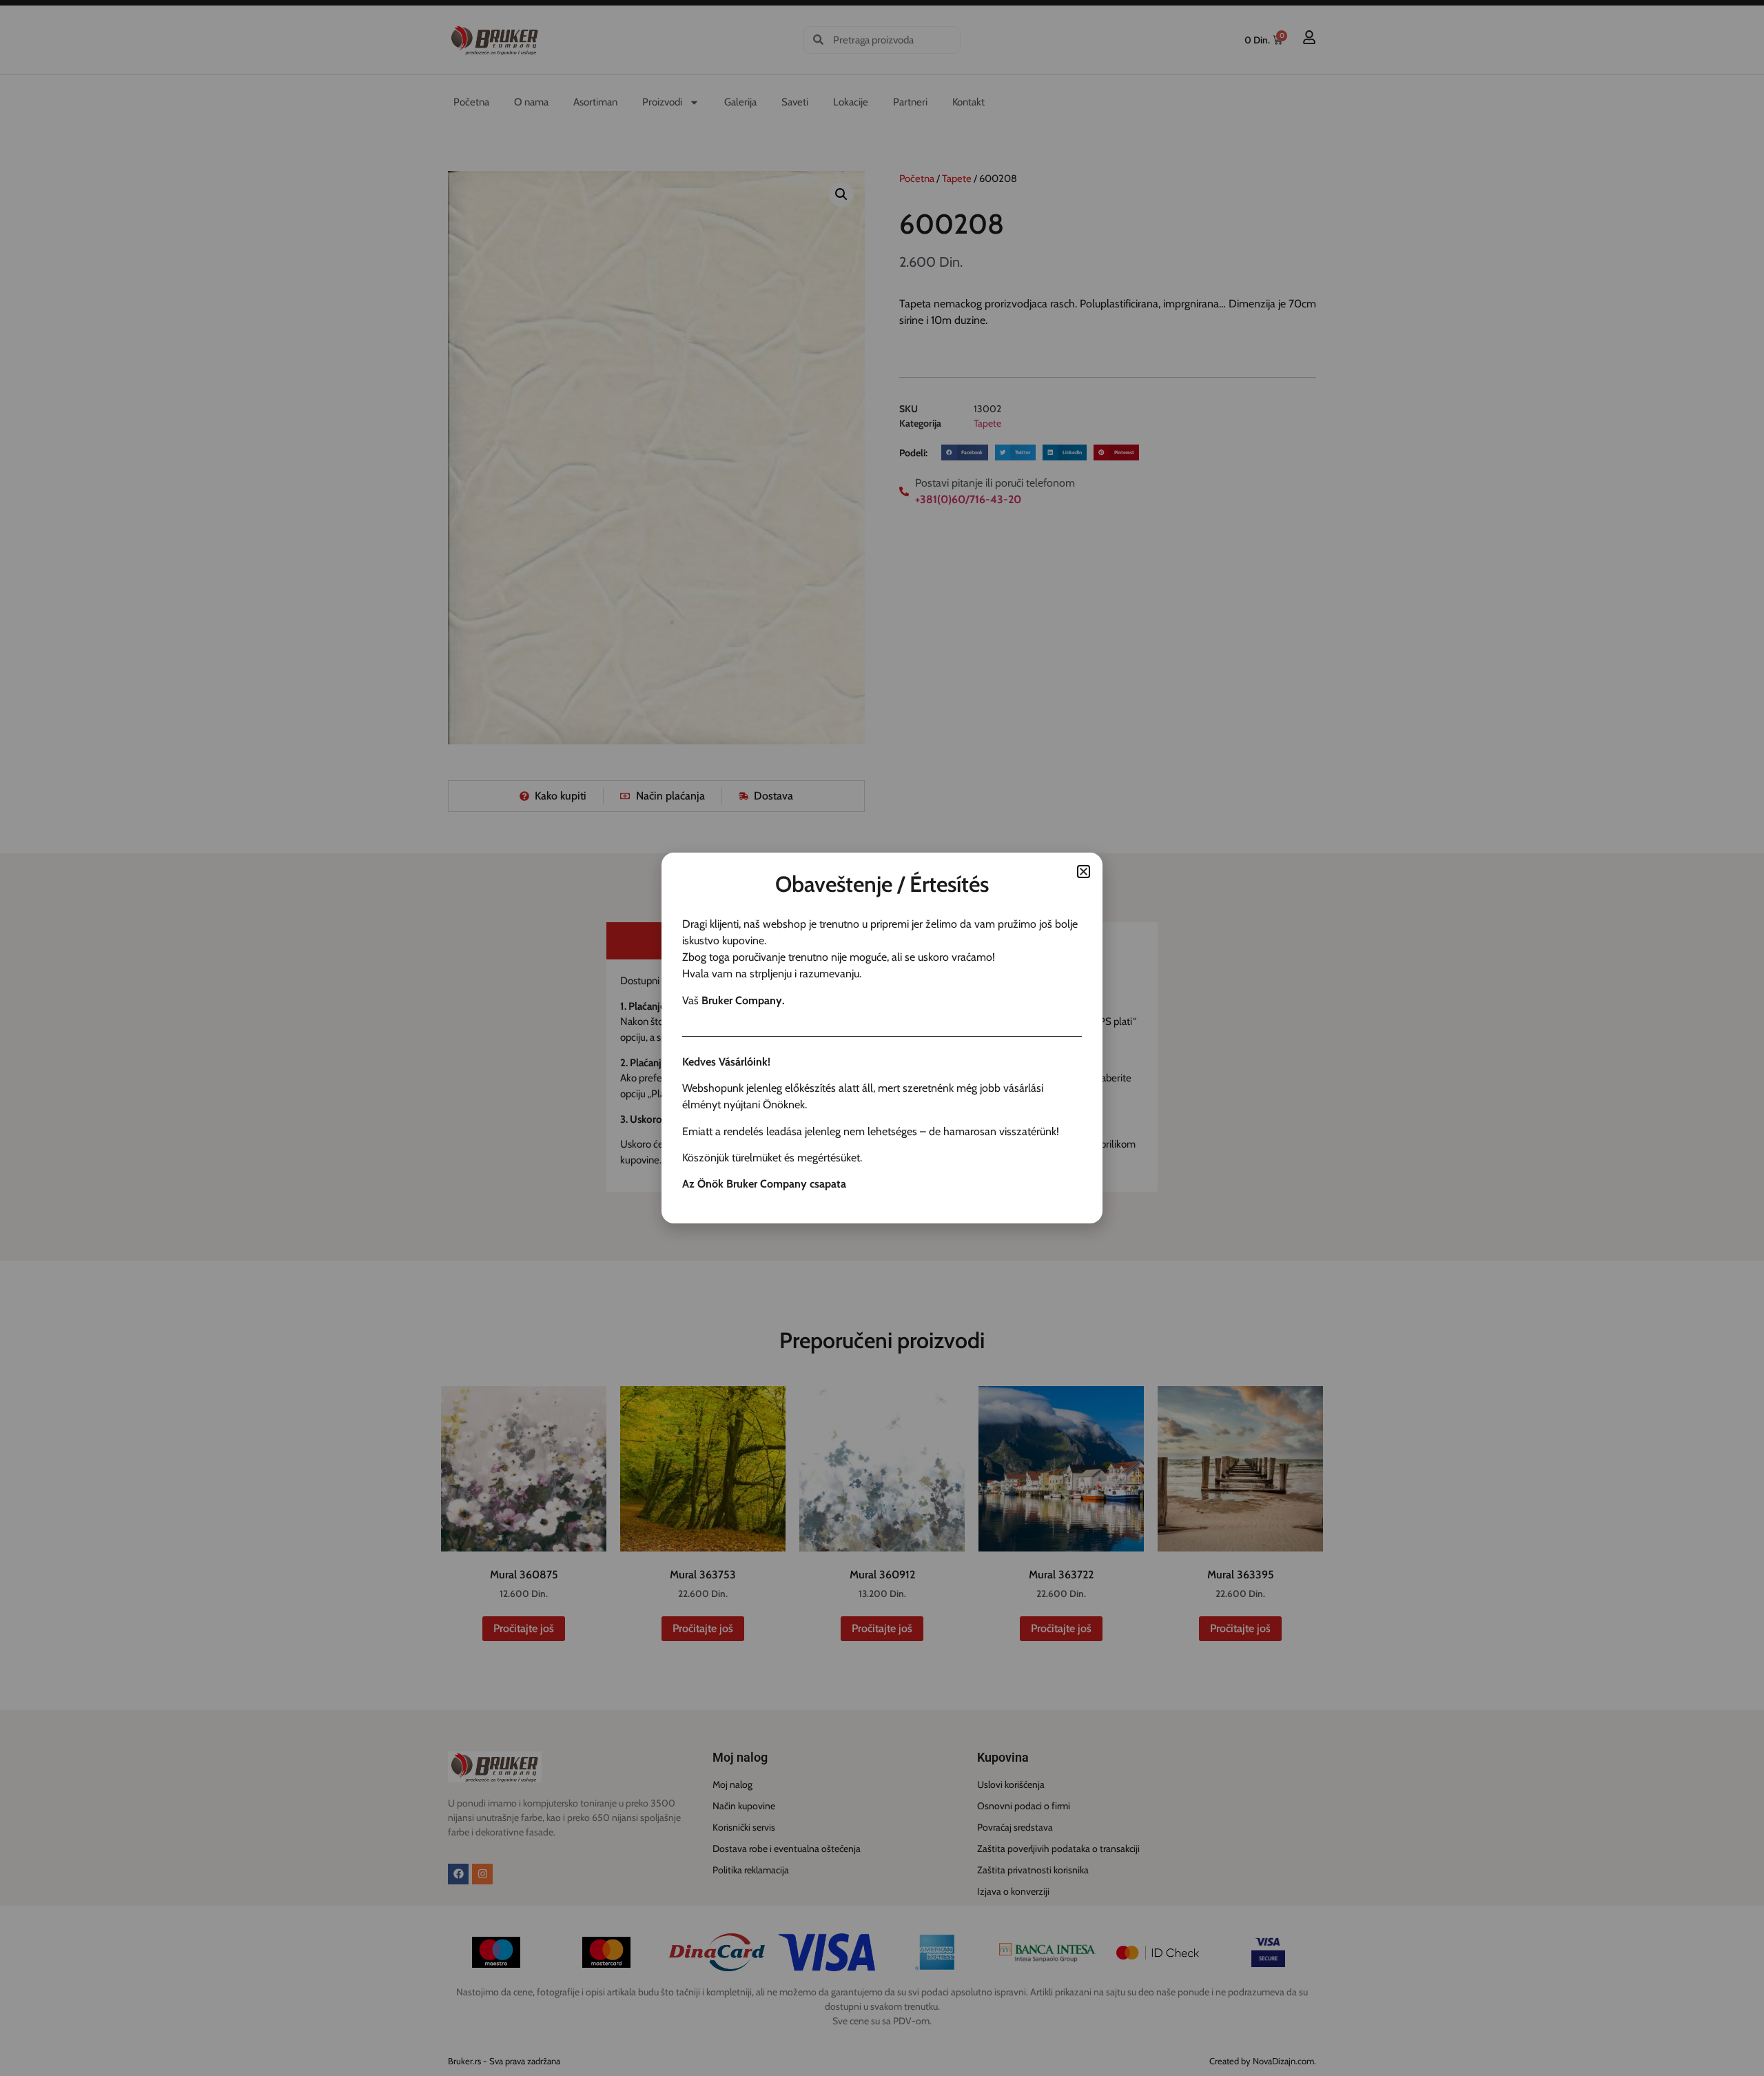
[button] (1084, 872)
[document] (882, 1038)
